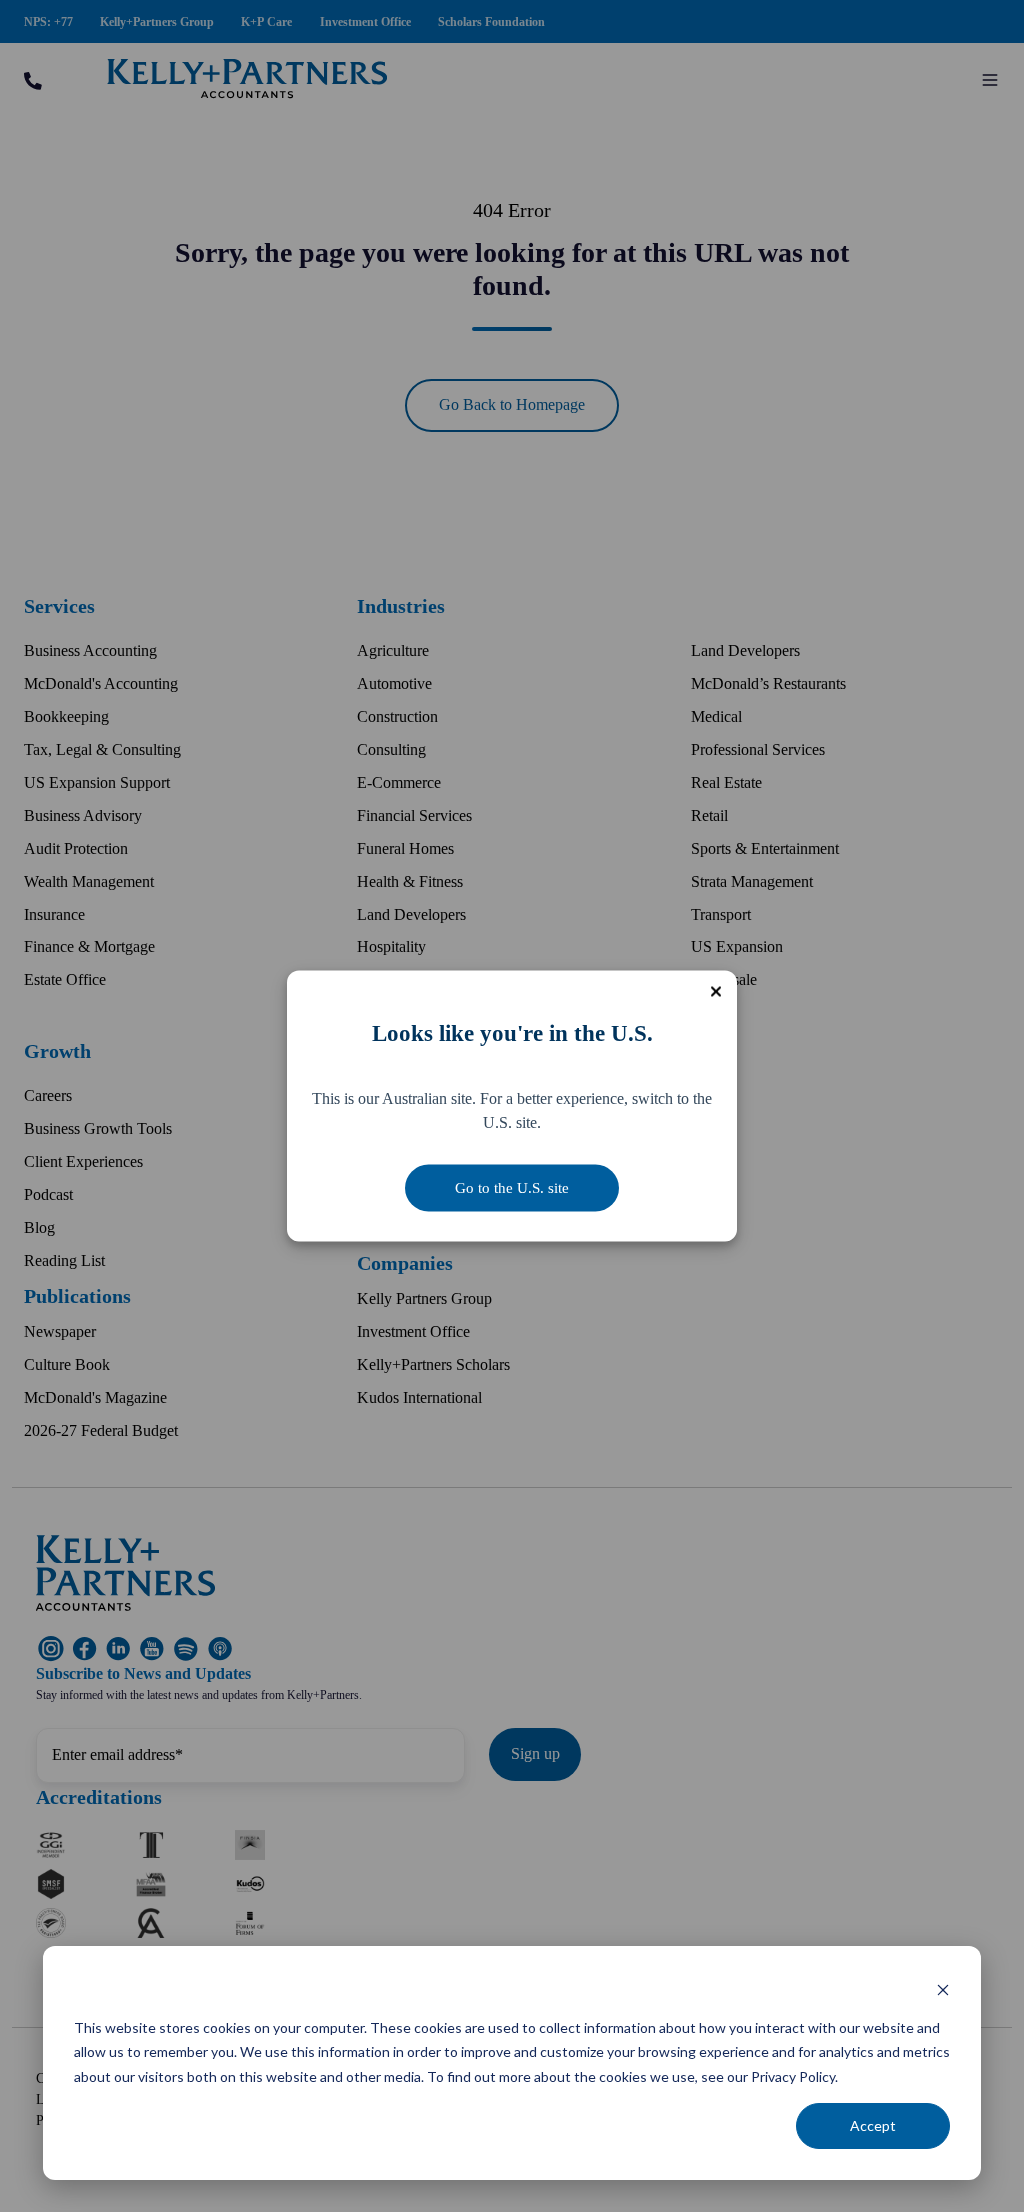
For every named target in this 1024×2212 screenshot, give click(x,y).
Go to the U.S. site (512, 1188)
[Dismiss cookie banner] (943, 1989)
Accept (873, 2125)
